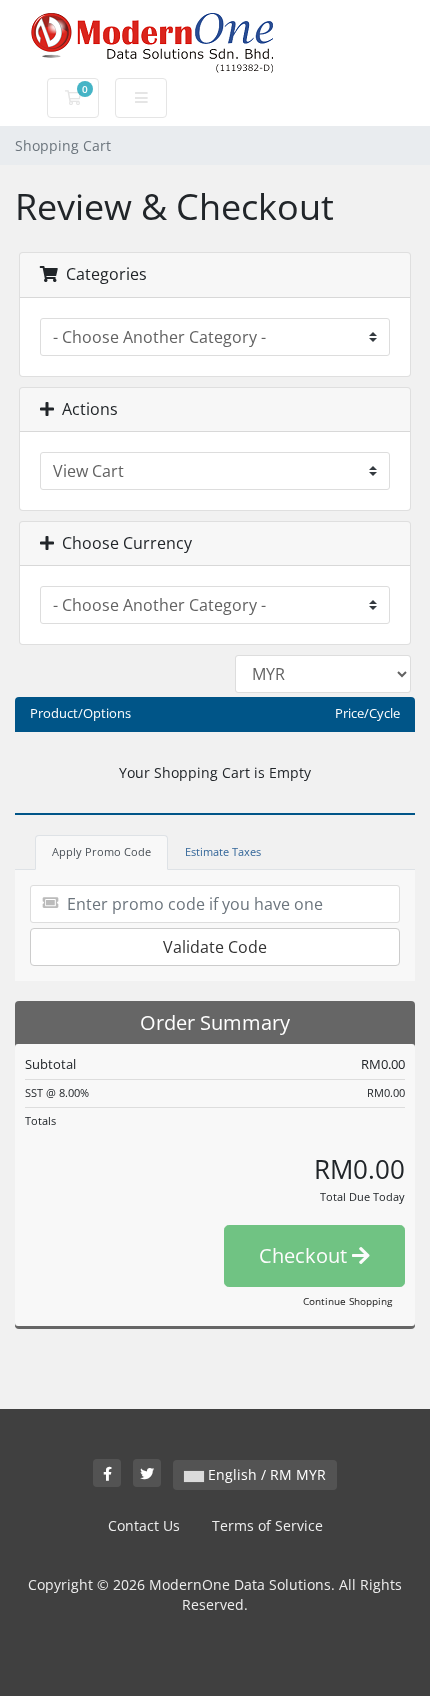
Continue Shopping (347, 1301)
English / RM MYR (265, 1474)
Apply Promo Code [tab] (101, 851)
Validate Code (215, 947)
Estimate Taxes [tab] (223, 851)
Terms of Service (267, 1525)
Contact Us (144, 1525)
